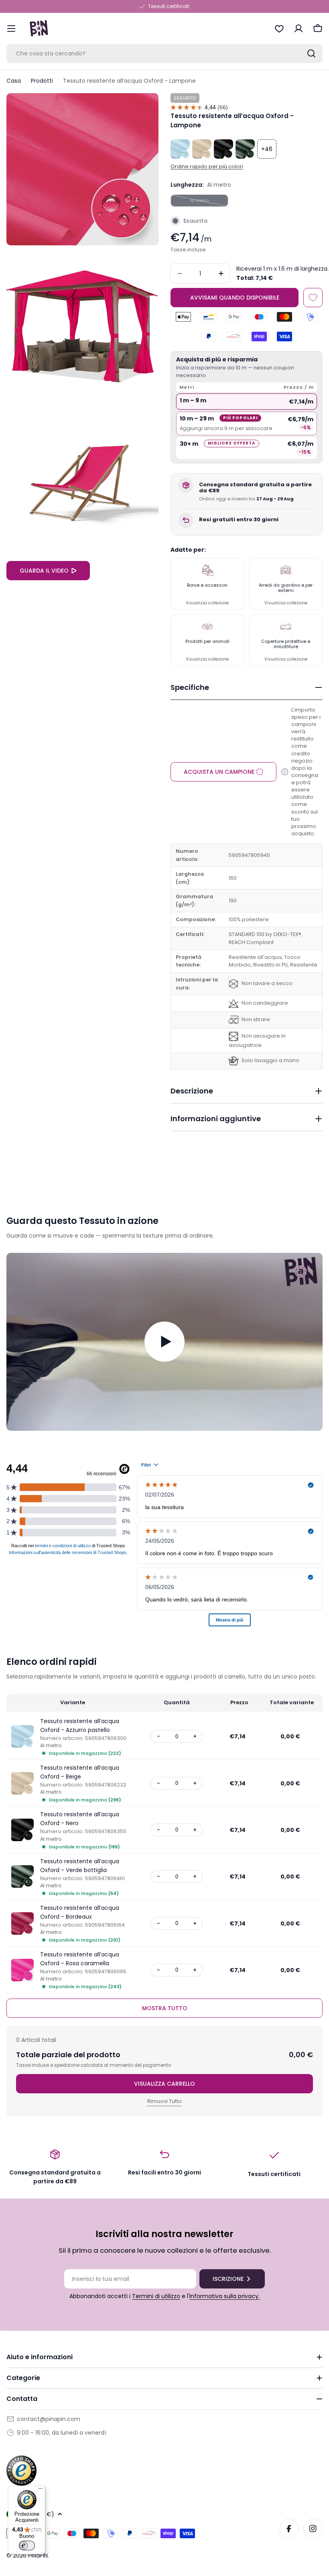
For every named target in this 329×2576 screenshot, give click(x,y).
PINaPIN (38, 2556)
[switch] (27, 2545)
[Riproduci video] (164, 1342)
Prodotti (42, 81)
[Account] (299, 29)
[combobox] (164, 53)
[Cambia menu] (11, 29)
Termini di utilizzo (156, 2296)
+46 (267, 149)
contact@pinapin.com (49, 2419)
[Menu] (41, 2490)
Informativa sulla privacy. (224, 2296)
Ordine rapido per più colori (207, 166)
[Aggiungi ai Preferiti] (313, 298)
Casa (14, 81)
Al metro (209, 202)
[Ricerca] (311, 53)
